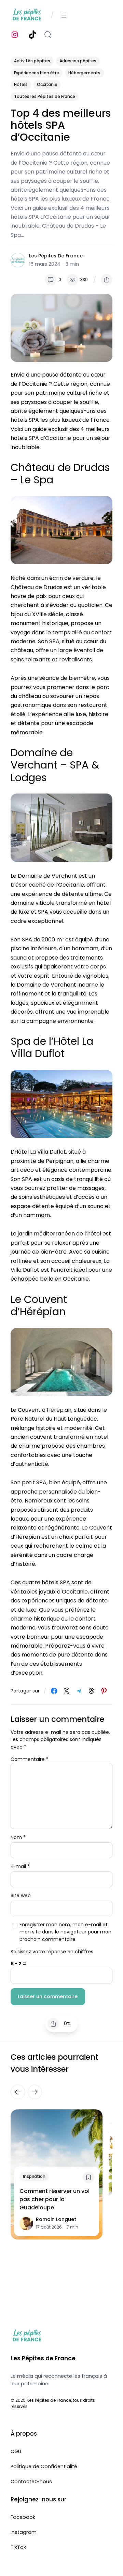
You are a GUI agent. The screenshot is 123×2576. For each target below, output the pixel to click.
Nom (18, 1837)
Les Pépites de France (56, 256)
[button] (107, 280)
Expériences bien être (37, 73)
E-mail (20, 1866)
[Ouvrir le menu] (64, 15)
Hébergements (84, 73)
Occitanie (47, 84)
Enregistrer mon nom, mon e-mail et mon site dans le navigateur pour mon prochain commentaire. (65, 1932)
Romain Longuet (56, 2220)
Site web (21, 1895)
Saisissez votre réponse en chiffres (52, 1951)
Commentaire (30, 1759)
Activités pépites (32, 61)
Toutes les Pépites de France (45, 96)
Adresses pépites (78, 61)
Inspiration (34, 2177)
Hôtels (21, 84)
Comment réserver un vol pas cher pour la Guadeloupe (54, 2200)
